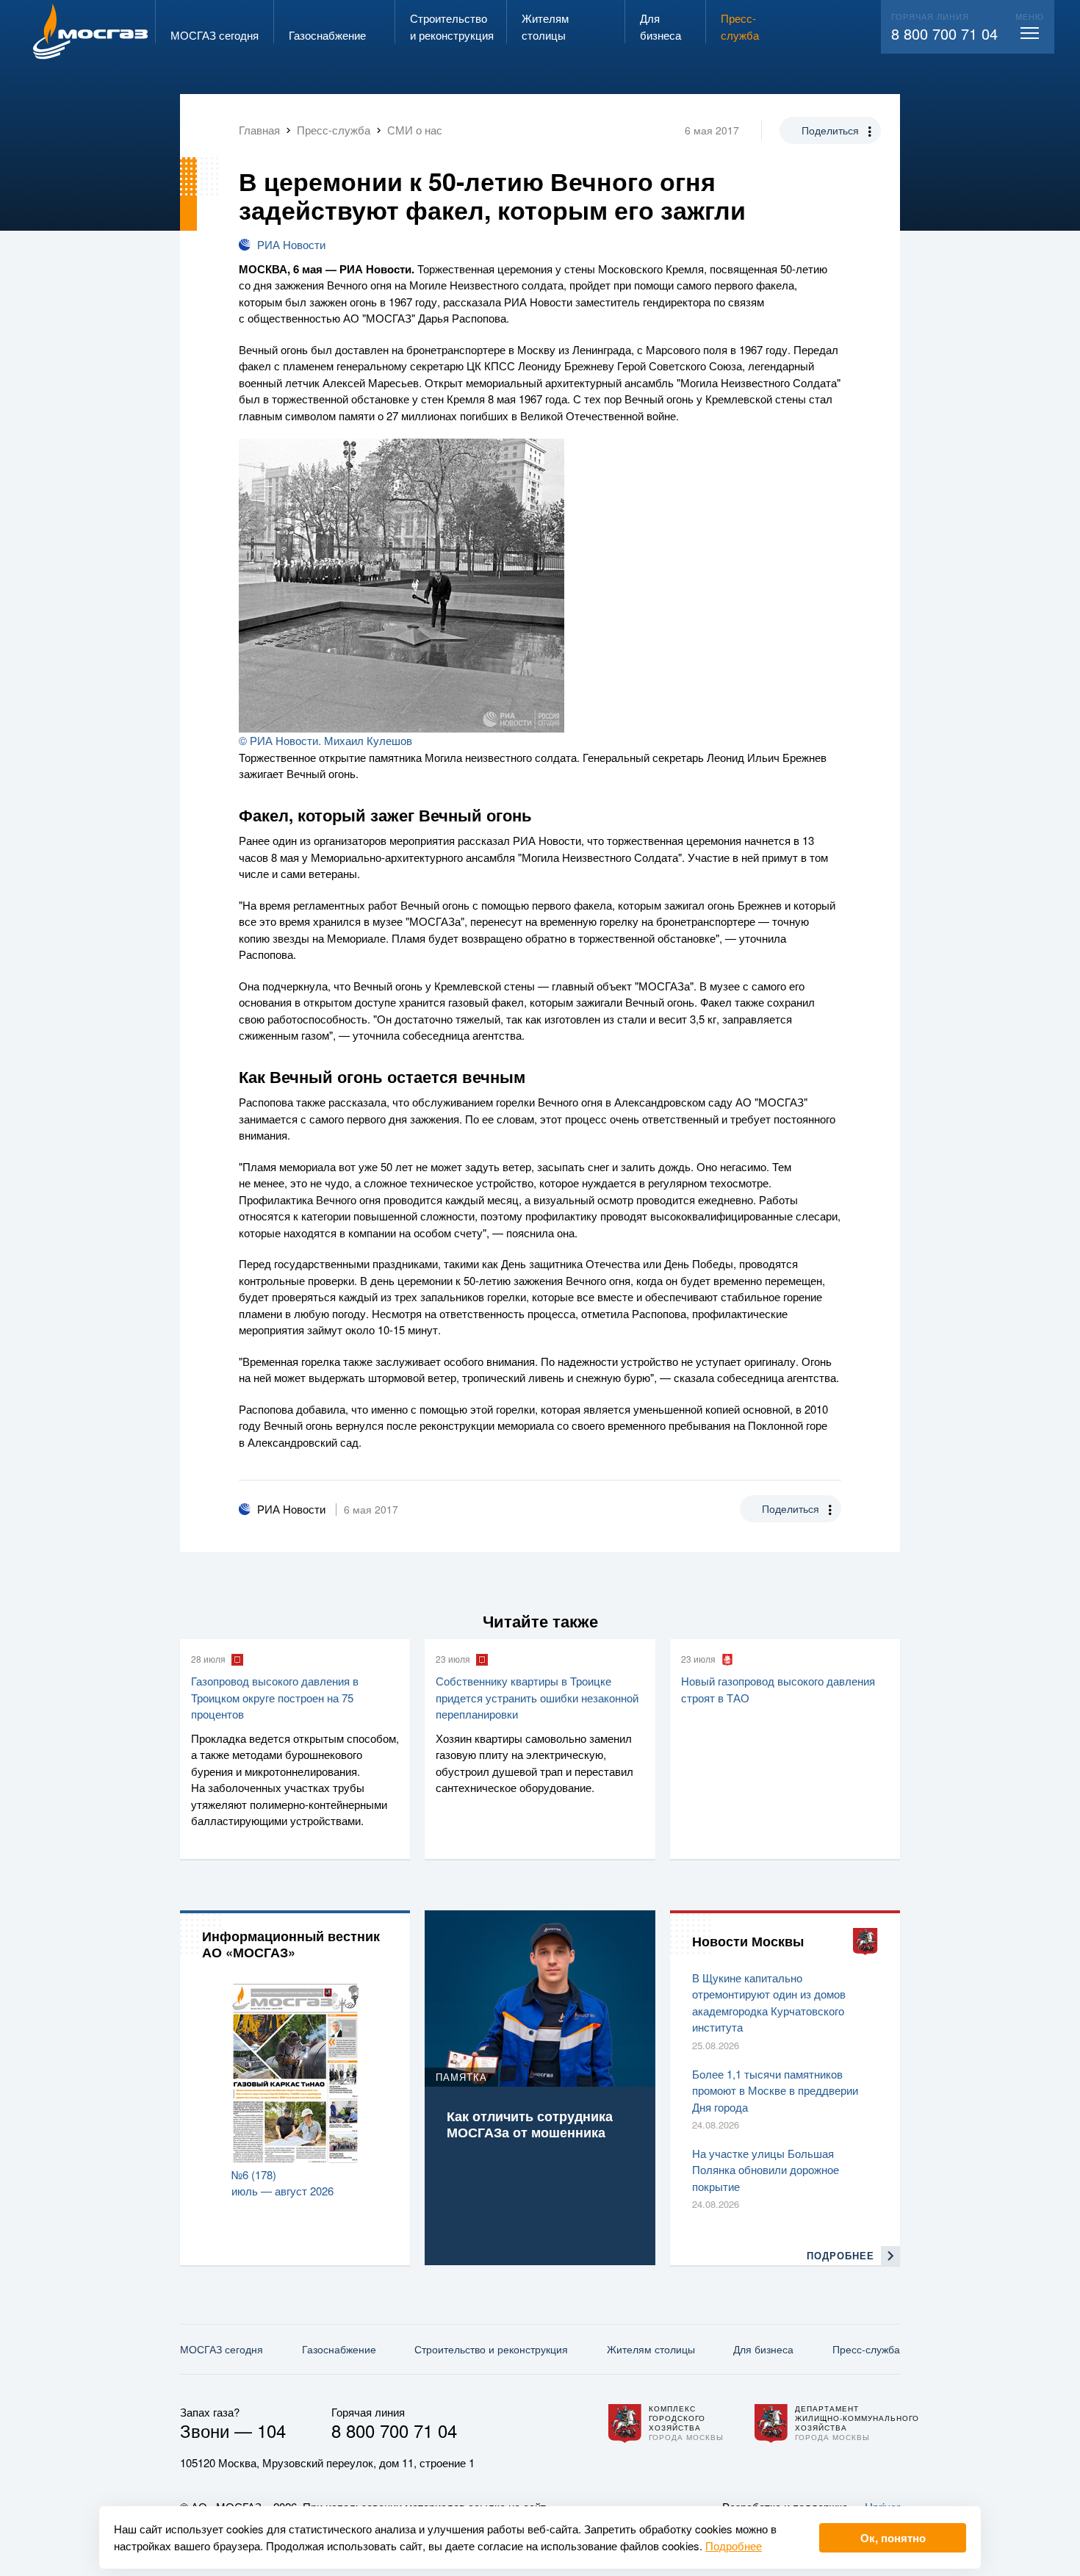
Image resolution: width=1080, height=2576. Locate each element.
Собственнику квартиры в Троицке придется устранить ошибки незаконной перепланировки (537, 1697)
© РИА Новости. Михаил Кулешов (325, 740)
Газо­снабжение (339, 2349)
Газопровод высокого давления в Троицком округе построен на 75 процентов (275, 1697)
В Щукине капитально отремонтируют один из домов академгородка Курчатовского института (769, 2003)
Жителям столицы (651, 2349)
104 (271, 2430)
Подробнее (734, 2546)
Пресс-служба (866, 2349)
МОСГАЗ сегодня (222, 2349)
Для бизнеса (763, 2349)
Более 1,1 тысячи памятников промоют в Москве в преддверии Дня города (775, 2090)
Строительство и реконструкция (491, 2349)
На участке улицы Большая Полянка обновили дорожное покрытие (766, 2170)
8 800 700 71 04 (944, 33)
